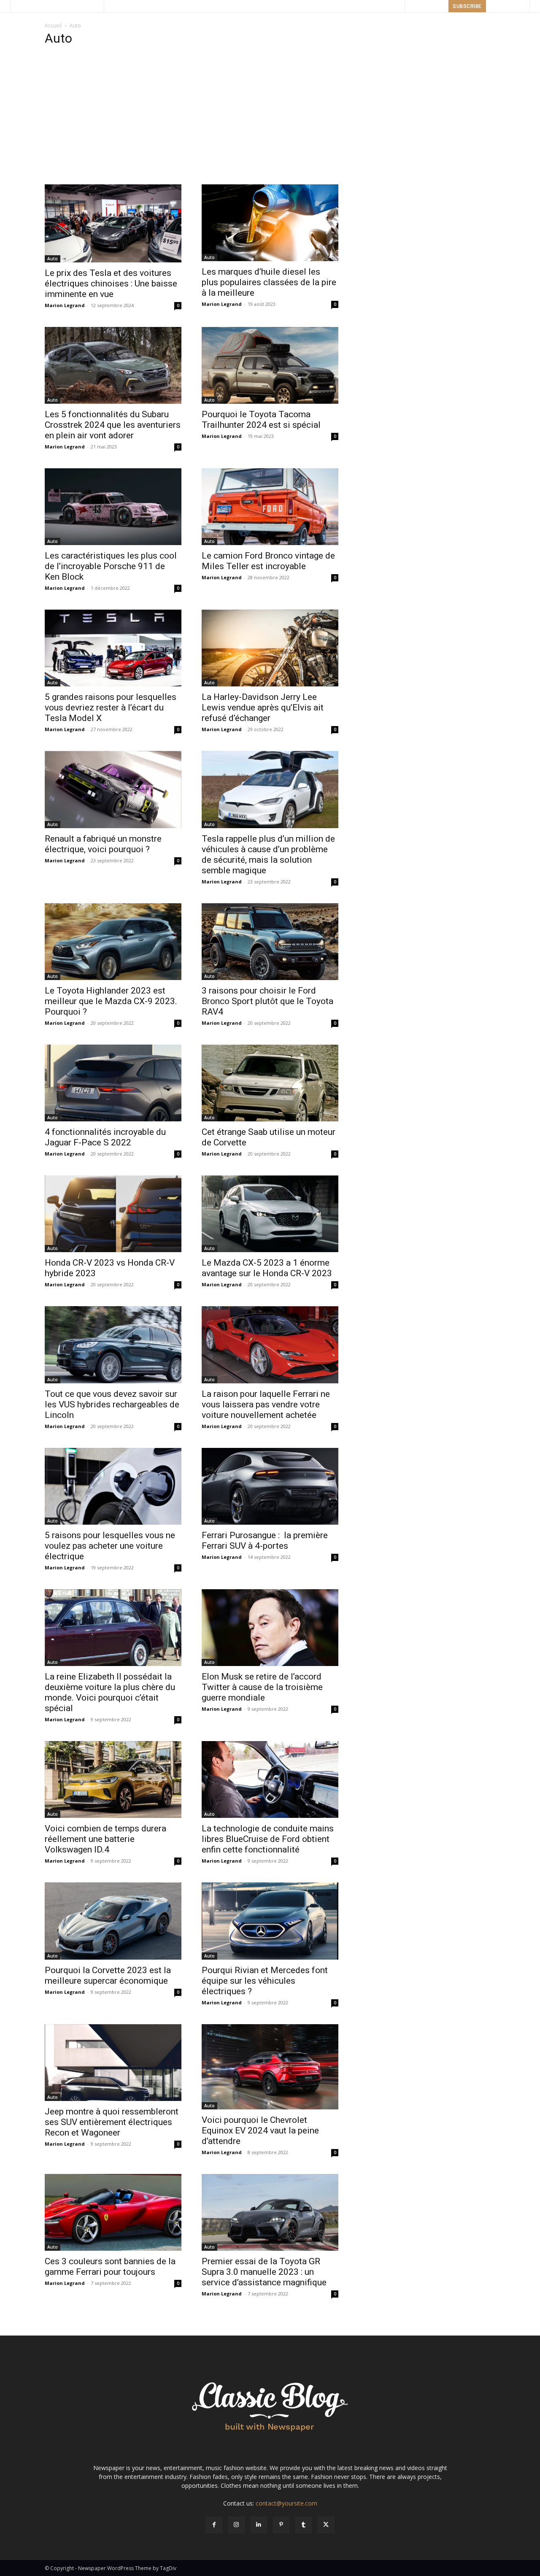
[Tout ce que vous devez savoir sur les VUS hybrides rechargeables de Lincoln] (113, 1345)
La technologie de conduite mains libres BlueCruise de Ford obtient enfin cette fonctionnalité (268, 1839)
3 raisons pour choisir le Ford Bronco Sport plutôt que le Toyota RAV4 (267, 1001)
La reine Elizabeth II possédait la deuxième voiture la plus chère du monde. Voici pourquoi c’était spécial (110, 1692)
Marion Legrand (65, 305)
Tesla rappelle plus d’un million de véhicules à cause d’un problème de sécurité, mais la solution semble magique (268, 855)
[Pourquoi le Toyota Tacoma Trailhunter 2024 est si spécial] (270, 365)
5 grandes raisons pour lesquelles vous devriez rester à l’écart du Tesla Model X (111, 707)
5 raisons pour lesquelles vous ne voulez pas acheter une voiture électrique (110, 1546)
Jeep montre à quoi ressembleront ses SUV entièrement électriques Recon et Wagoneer (112, 2122)
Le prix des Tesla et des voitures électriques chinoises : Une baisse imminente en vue (111, 284)
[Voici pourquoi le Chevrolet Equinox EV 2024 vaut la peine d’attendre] (270, 2067)
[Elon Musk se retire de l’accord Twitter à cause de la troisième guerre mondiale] (270, 1628)
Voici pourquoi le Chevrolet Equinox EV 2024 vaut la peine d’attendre (260, 2130)
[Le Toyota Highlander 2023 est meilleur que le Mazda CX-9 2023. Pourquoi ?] (113, 942)
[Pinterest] (281, 2525)
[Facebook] (214, 2525)
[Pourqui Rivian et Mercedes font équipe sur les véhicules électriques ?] (270, 1921)
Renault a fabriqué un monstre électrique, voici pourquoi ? (103, 844)
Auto (53, 259)
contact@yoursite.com (286, 2503)
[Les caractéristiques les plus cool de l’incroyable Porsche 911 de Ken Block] (113, 507)
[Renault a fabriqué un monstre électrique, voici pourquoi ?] (113, 789)
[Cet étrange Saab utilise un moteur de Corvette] (270, 1083)
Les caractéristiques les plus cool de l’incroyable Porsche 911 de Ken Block (111, 566)
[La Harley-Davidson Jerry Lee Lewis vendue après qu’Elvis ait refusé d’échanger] (270, 648)
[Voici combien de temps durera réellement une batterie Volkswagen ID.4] (113, 1779)
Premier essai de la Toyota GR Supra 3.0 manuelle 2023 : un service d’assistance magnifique (264, 2272)
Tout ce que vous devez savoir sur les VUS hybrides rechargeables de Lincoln (112, 1404)
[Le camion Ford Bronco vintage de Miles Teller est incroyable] (270, 507)
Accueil (53, 26)
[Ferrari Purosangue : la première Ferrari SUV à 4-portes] (270, 1486)
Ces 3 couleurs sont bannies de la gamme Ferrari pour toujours (110, 2267)
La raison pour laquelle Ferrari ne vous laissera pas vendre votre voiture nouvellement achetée (266, 1404)
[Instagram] (236, 2525)
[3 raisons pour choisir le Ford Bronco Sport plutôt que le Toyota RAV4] (270, 942)
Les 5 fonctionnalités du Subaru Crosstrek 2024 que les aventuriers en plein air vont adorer (113, 425)
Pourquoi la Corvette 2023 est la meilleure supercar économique (108, 1975)
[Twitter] (326, 2525)
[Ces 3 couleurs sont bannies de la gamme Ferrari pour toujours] (113, 2212)
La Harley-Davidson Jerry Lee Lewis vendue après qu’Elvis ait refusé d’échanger (263, 707)
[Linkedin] (259, 2525)
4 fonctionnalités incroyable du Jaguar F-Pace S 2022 (105, 1137)
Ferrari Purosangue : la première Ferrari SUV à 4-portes (265, 1540)
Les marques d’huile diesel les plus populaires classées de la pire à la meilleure (269, 282)
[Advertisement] (270, 118)
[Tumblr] (304, 2525)
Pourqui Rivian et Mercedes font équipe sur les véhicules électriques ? (265, 1981)
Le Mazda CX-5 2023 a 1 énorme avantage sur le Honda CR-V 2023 (267, 1268)
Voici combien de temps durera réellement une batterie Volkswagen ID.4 (105, 1839)
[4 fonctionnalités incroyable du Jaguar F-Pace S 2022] (113, 1083)
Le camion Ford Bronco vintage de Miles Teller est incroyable (268, 561)
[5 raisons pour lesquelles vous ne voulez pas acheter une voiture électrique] (113, 1486)
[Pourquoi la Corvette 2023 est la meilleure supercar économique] (113, 1921)
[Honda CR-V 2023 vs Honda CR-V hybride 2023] (113, 1214)
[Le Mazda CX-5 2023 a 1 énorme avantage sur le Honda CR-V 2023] (270, 1214)
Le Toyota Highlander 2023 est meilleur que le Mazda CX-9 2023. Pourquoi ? (111, 1001)
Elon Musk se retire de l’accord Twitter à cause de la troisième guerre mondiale (262, 1687)
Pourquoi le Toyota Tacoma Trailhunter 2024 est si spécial (261, 420)
